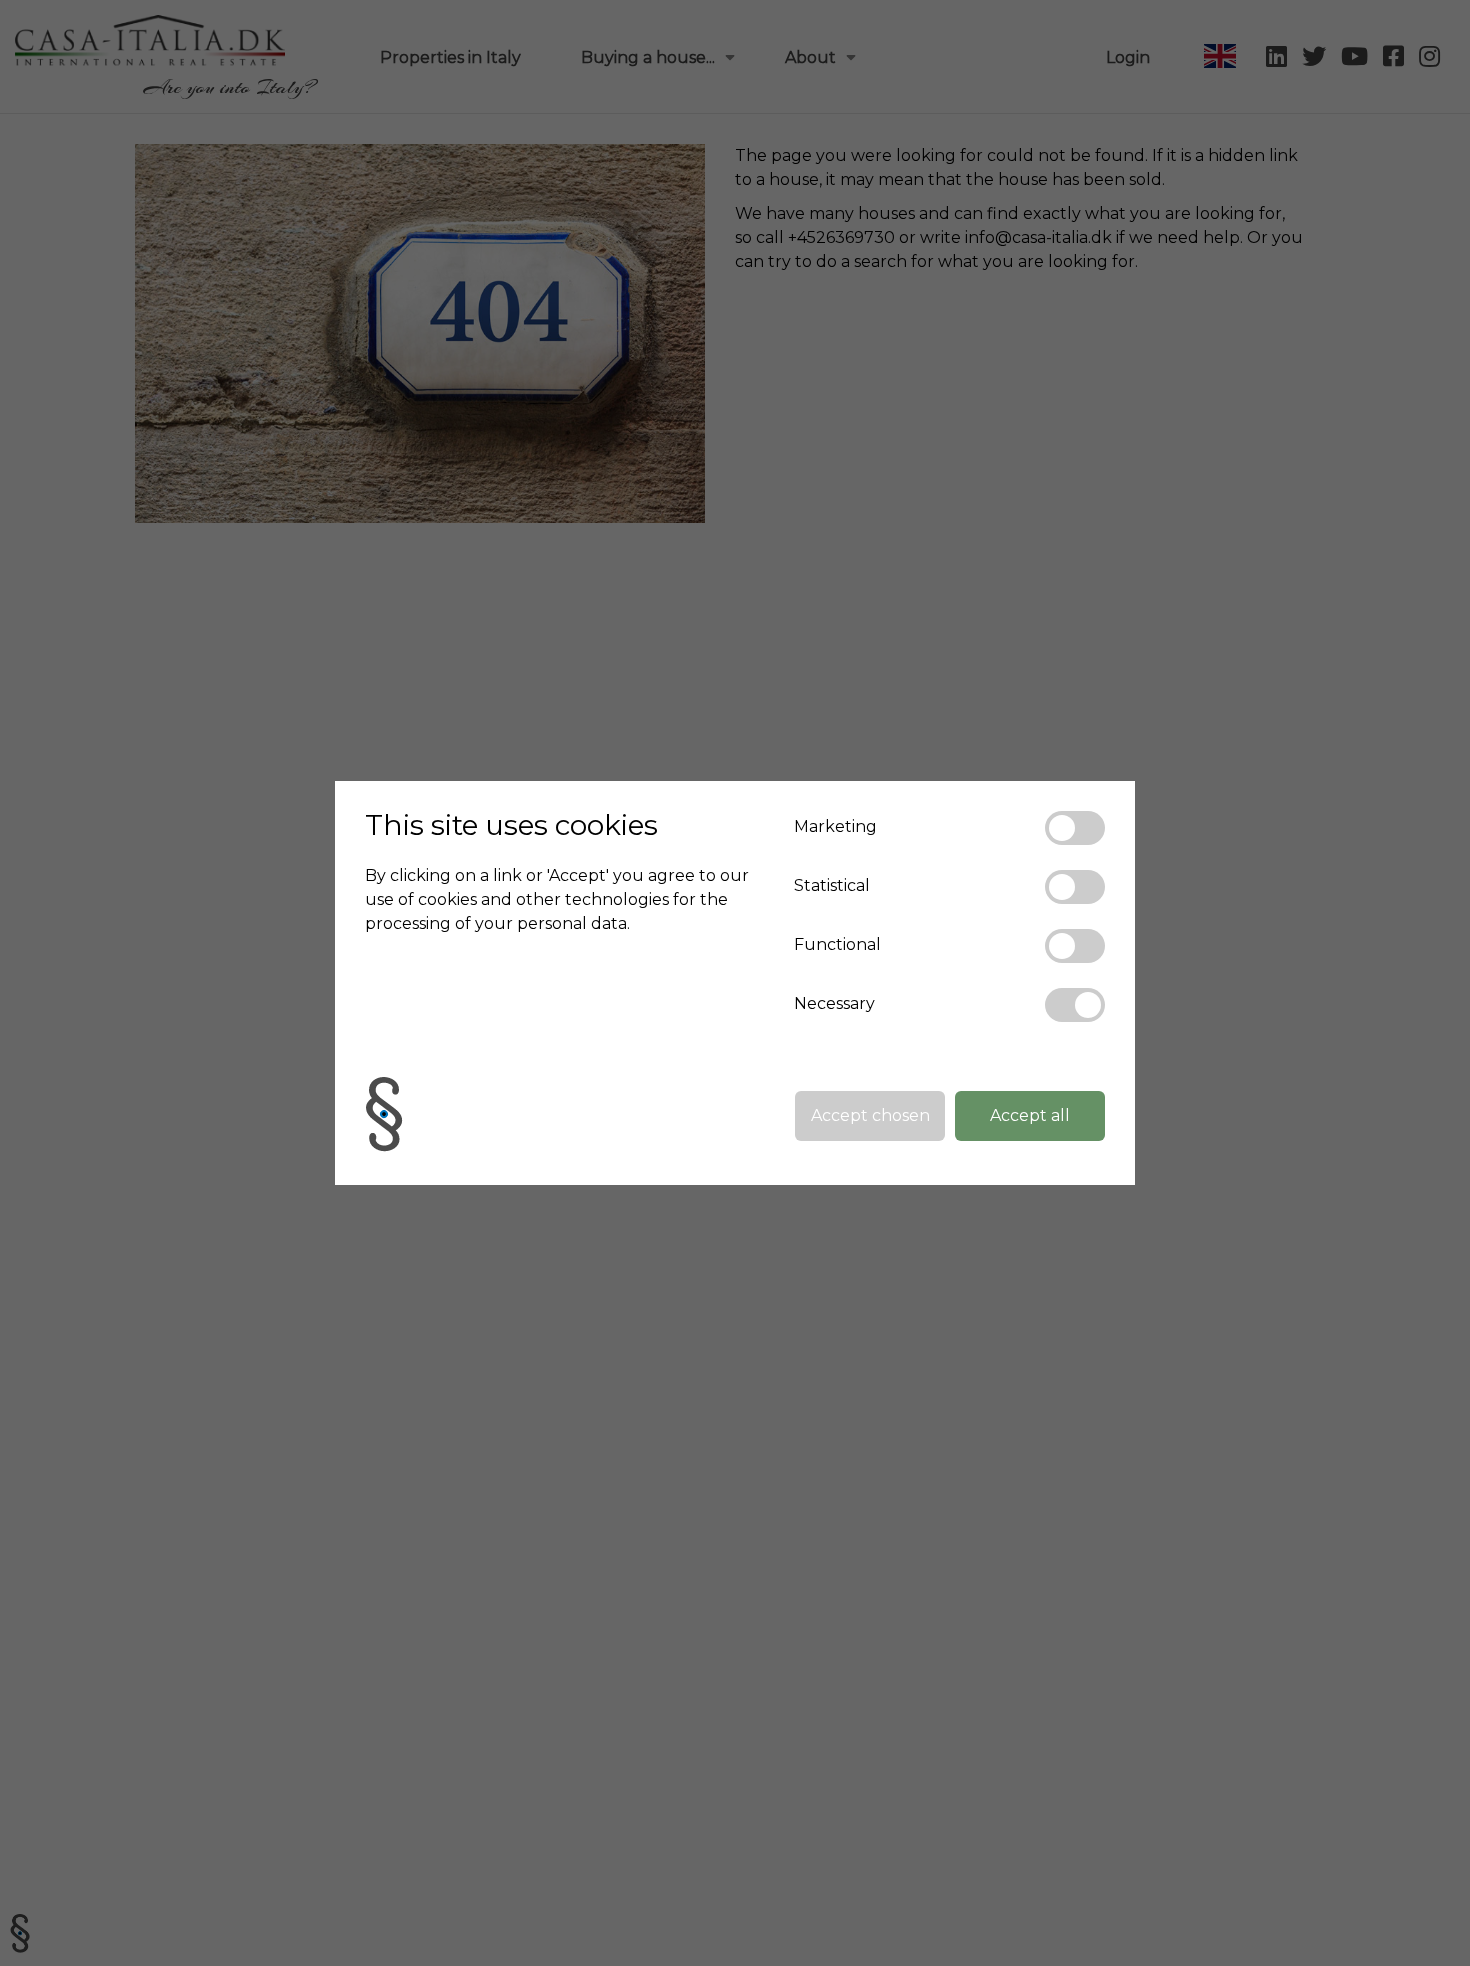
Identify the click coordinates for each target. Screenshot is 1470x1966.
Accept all (1030, 1115)
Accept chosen (870, 1115)
